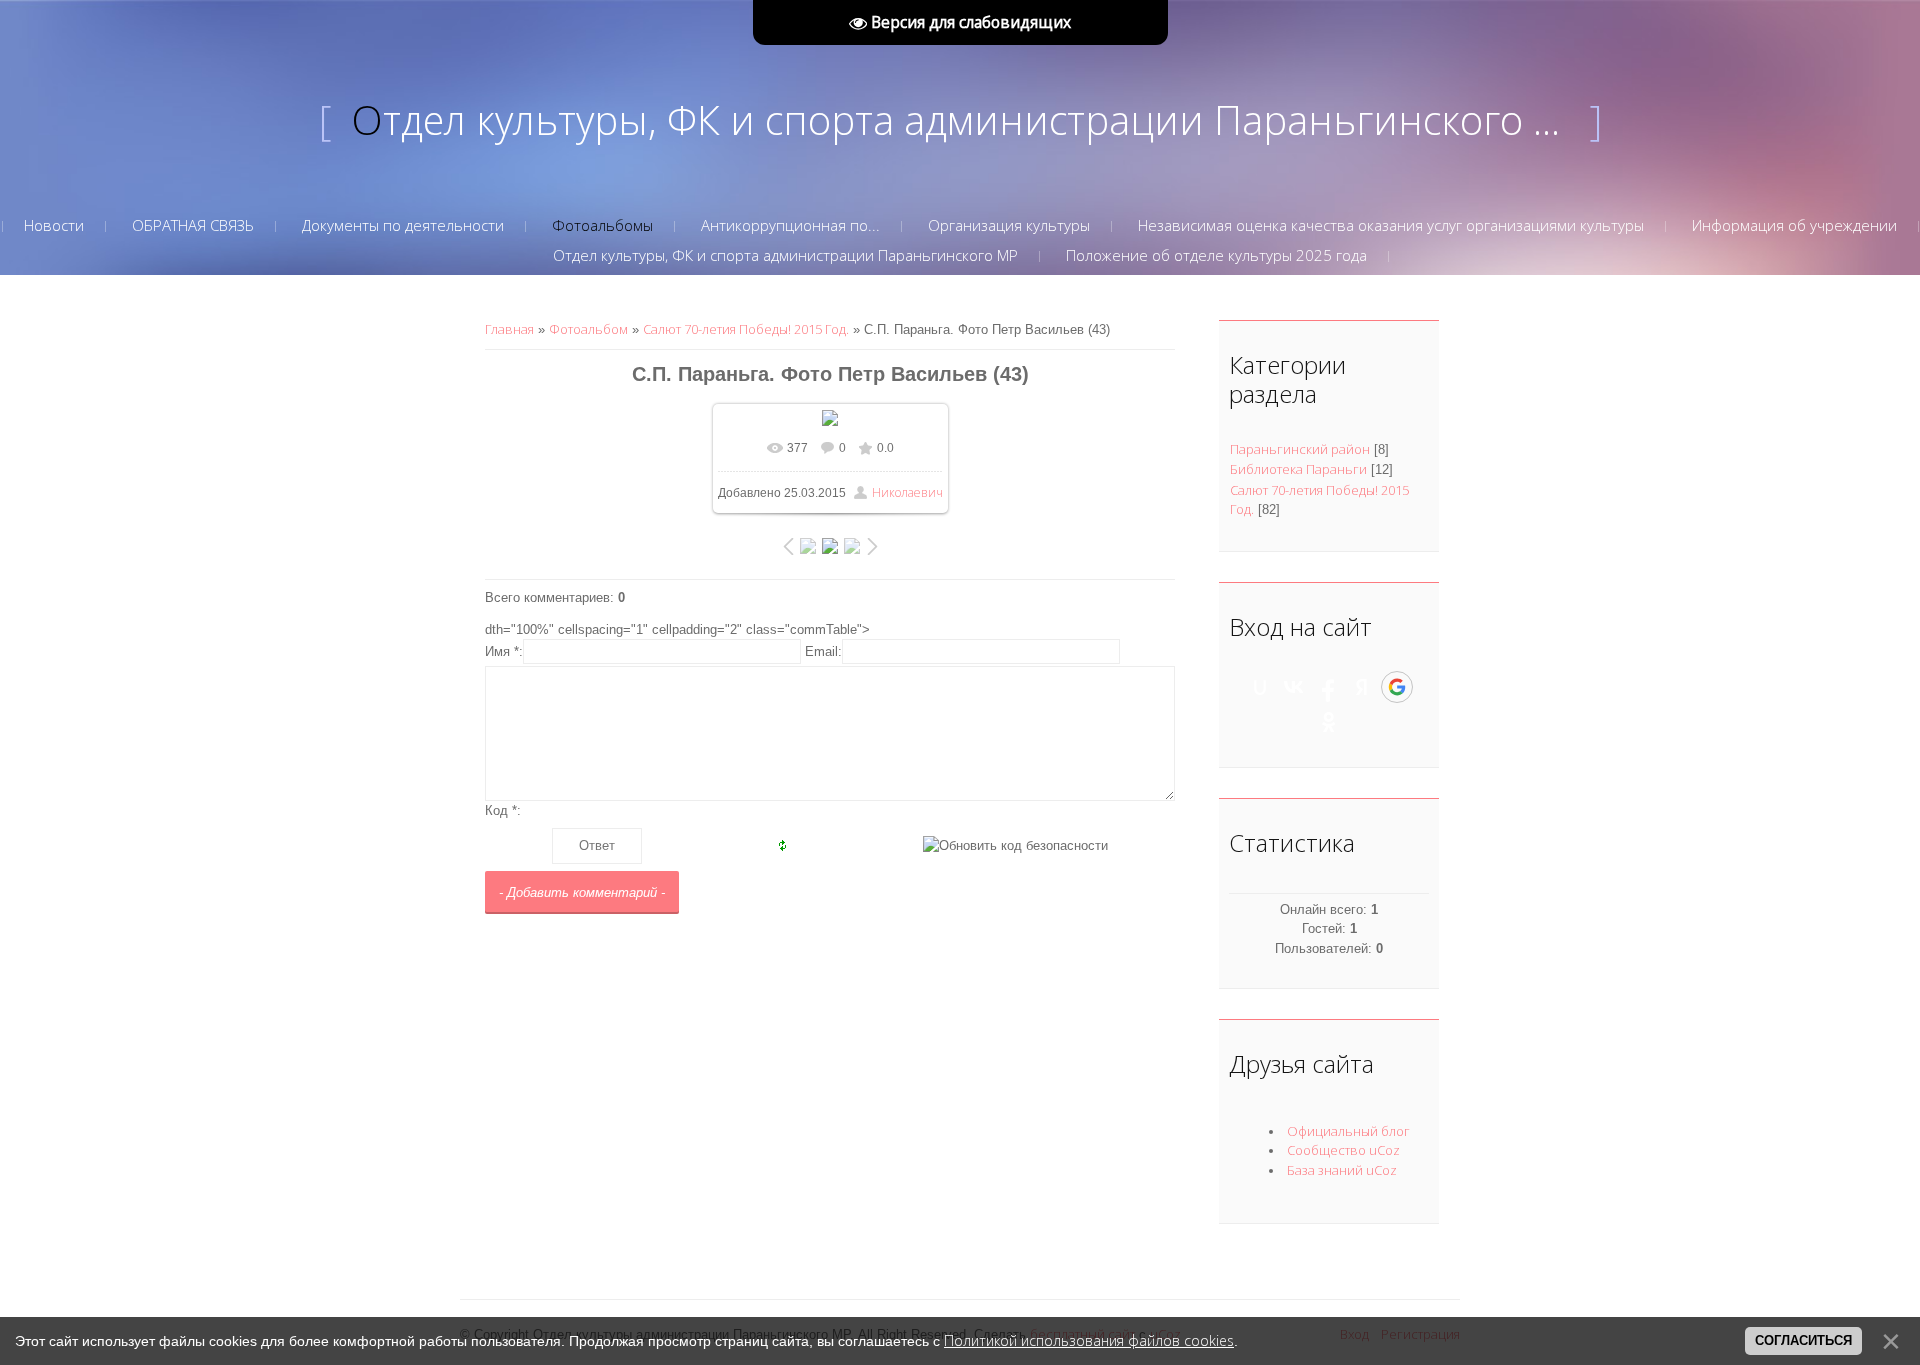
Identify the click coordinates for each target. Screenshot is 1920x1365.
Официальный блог (1348, 1131)
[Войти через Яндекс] (1362, 687)
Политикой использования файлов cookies (1089, 1340)
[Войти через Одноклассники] (1329, 722)
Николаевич (907, 492)
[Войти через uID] (1260, 687)
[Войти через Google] (1397, 687)
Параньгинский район (1300, 449)
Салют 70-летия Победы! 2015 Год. (746, 329)
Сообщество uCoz (1343, 1150)
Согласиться (1803, 1340)
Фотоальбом (588, 329)
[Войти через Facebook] (1328, 687)
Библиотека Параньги (1298, 469)
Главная (509, 329)
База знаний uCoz (1342, 1170)
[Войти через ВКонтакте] (1294, 687)
